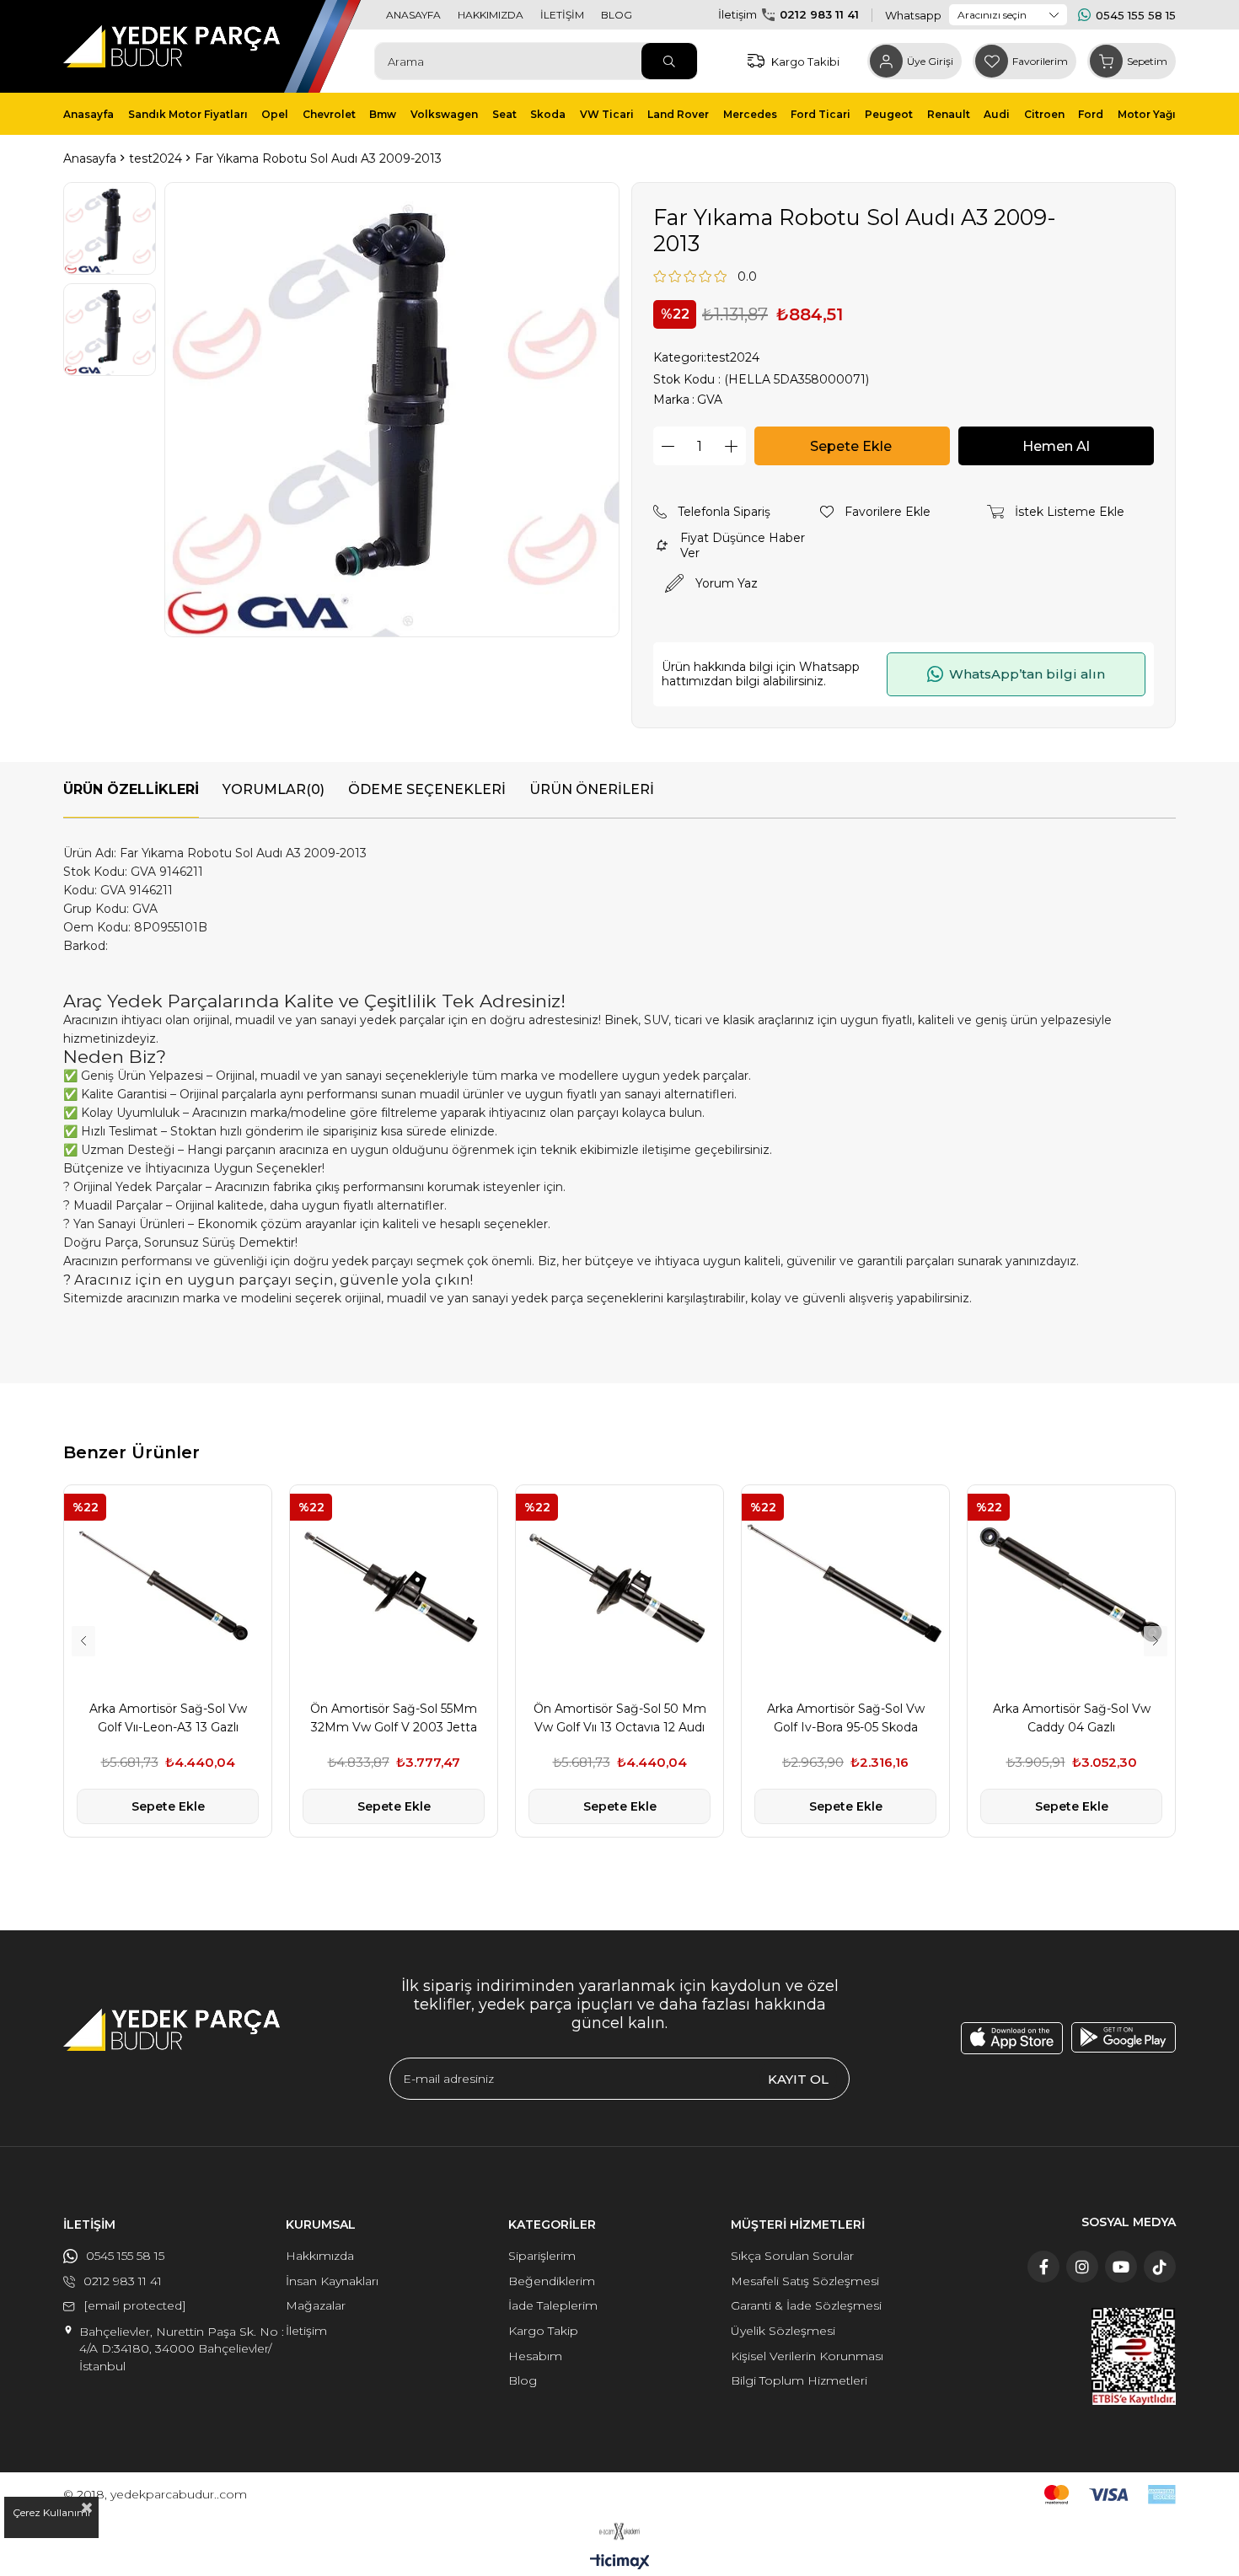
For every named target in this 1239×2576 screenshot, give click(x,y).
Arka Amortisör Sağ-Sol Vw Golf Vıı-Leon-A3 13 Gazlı (168, 1718)
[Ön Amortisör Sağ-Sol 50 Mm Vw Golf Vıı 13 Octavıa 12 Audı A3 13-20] (619, 1589)
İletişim (306, 2331)
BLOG (617, 15)
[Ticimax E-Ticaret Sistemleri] (620, 2563)
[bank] (1110, 2495)
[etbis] (1134, 2356)
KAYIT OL (798, 2079)
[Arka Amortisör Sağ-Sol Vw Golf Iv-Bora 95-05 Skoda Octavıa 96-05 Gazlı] (845, 1589)
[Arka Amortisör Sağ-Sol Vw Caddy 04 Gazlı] (1071, 1589)
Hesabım (535, 2356)
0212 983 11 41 (819, 14)
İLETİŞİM (562, 15)
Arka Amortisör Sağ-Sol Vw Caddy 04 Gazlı (1072, 1718)
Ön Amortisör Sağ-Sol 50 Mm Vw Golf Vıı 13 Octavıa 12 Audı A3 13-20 (620, 1719)
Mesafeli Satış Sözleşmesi (805, 2281)
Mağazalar (316, 2305)
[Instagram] (1082, 2267)
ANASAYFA (413, 15)
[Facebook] (1043, 2267)
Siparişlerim (542, 2256)
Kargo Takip (543, 2331)
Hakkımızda (320, 2256)
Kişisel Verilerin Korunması (807, 2356)
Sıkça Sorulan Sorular (792, 2256)
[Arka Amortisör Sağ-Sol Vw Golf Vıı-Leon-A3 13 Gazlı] (168, 1589)
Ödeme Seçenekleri (427, 789)
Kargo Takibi (805, 62)
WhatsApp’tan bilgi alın (1027, 674)
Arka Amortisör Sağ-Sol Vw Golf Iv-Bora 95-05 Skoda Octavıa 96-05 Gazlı (846, 1719)
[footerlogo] (172, 2030)
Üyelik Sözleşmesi (783, 2331)
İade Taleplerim (553, 2305)
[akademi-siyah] (620, 2531)
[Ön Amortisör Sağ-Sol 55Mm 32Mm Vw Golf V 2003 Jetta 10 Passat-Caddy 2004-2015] (394, 1589)
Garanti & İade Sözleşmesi (806, 2305)
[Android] (1124, 2037)
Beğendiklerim (552, 2281)
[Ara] (669, 61)
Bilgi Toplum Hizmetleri (799, 2380)
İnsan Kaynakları (332, 2281)
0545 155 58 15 (1136, 15)
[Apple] (1012, 2038)
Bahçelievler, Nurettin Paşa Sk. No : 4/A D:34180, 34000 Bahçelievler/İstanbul (182, 2349)
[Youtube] (1121, 2267)
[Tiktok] (1160, 2267)
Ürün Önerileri (592, 789)
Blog (523, 2380)
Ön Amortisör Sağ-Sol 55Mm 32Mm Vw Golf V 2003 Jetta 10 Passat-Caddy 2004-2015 (394, 1719)
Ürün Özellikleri (131, 789)
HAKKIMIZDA (491, 15)
